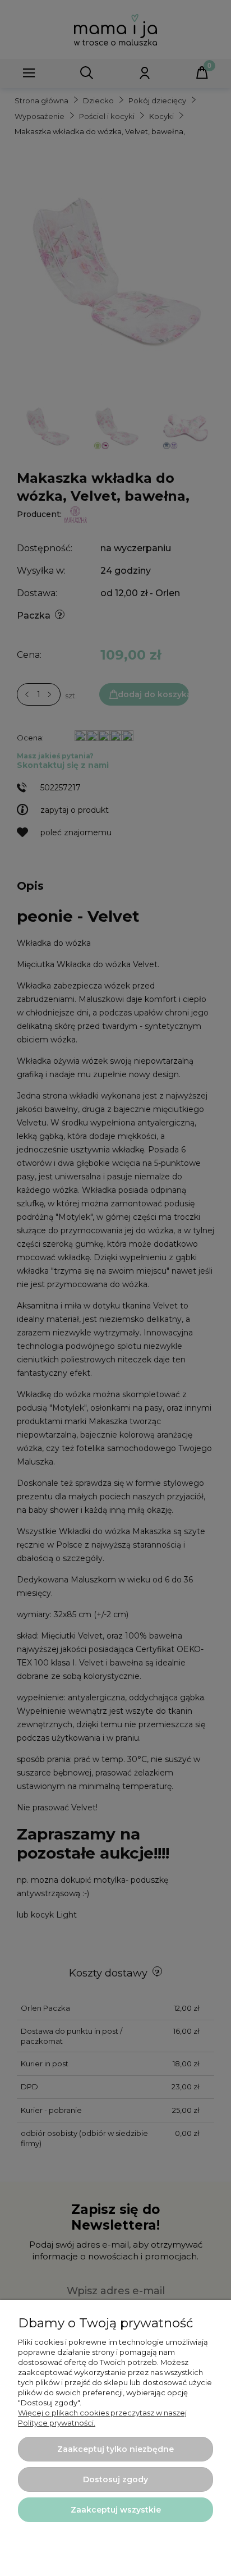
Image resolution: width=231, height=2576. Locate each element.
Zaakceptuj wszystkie (116, 2510)
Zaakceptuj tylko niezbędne (115, 2449)
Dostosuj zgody (115, 2479)
